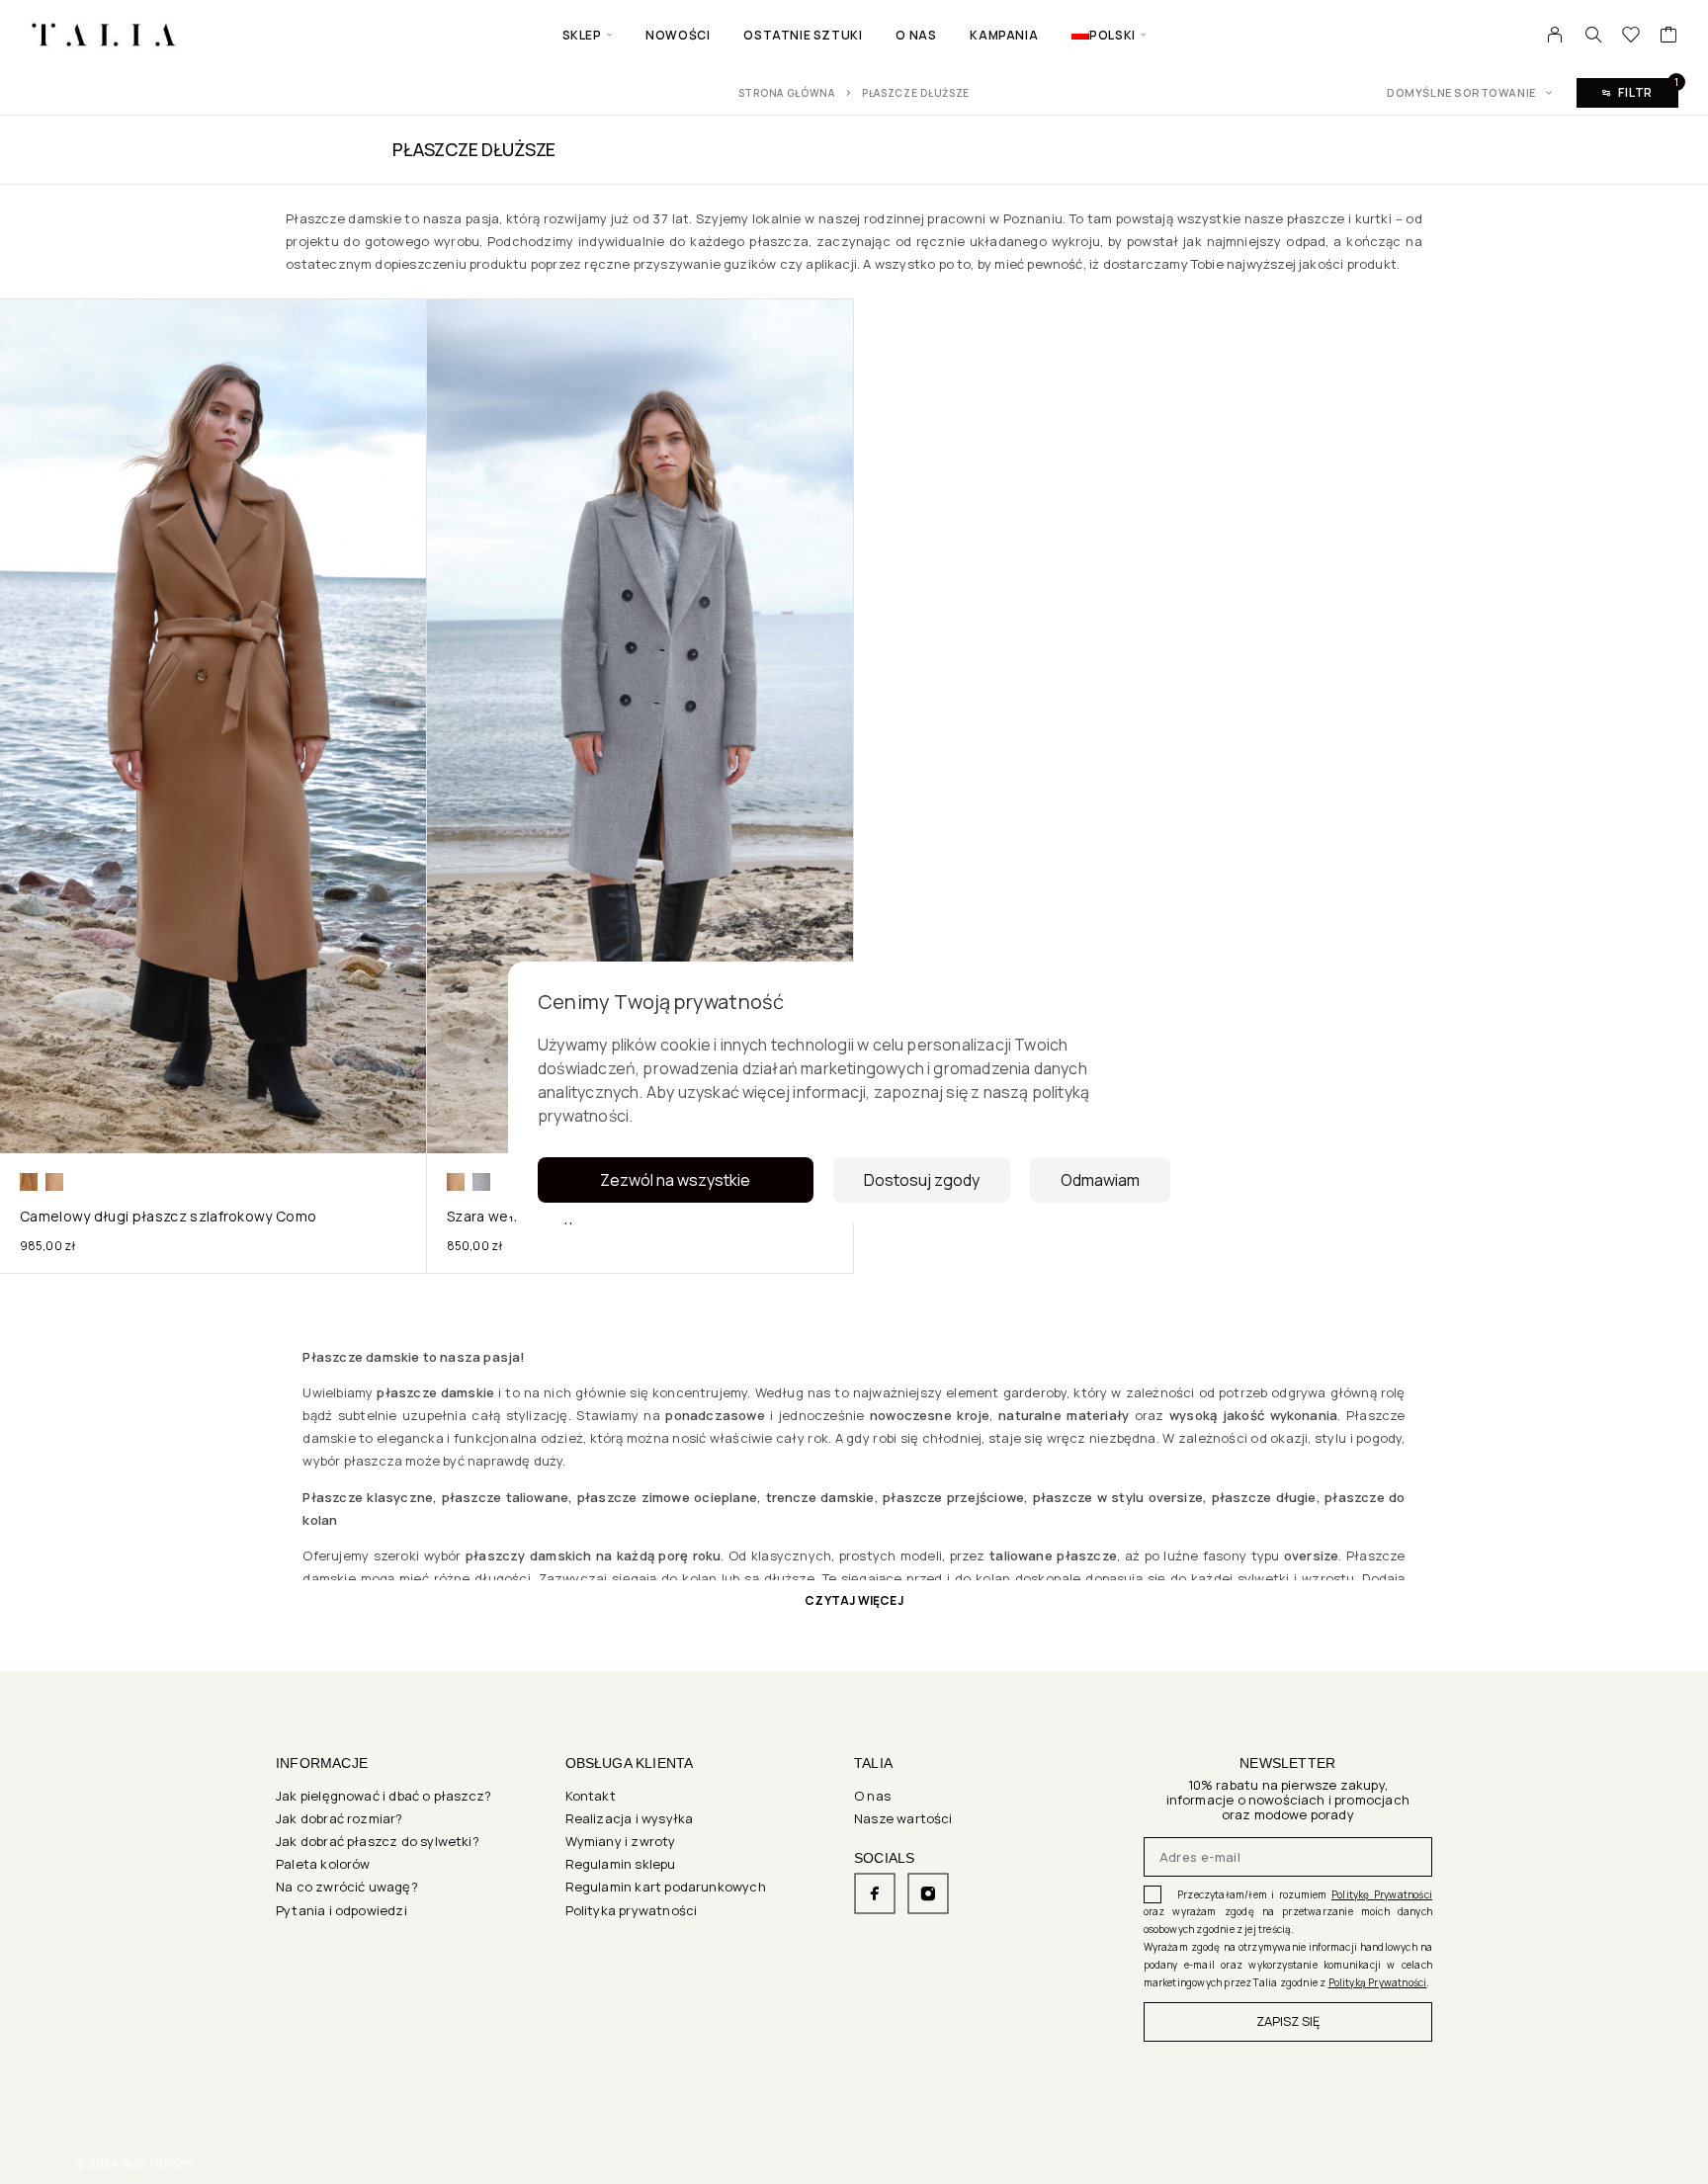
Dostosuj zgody (922, 1180)
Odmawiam (1100, 1180)
